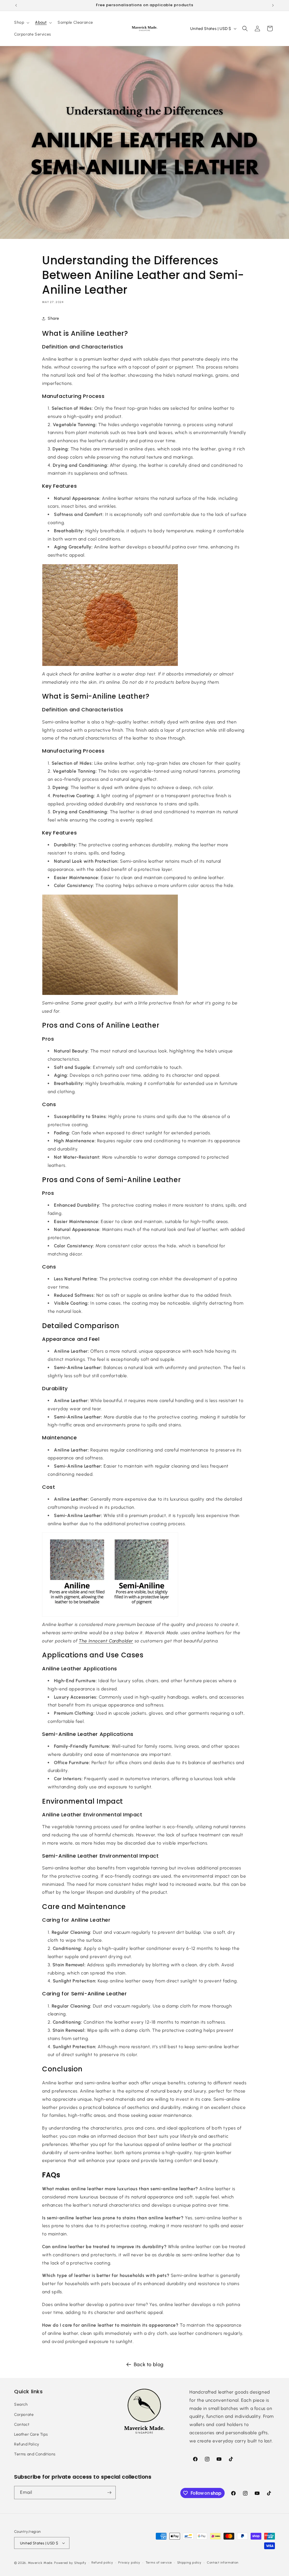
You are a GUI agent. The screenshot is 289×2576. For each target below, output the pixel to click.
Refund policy (102, 2563)
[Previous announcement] (16, 5)
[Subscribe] (109, 2493)
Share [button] (53, 318)
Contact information (223, 2563)
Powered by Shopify (70, 2563)
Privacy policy (129, 2563)
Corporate (24, 2415)
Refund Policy (27, 2444)
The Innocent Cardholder (106, 1641)
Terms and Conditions (35, 2454)
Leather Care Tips (31, 2434)
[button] (21, 23)
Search (21, 2404)
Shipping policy (190, 2563)
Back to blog (149, 2364)
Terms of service (159, 2563)
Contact (22, 2424)
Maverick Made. (41, 2563)
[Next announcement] (273, 5)
